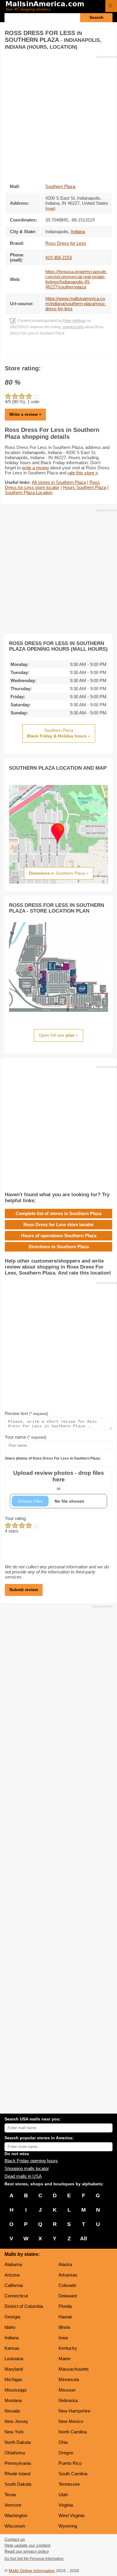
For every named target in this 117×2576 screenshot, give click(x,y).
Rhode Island (17, 2474)
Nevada (12, 2411)
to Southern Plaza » (59, 873)
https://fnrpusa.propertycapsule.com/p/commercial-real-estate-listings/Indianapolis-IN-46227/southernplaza (76, 279)
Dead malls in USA (23, 2176)
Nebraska (68, 2400)
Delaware (68, 2296)
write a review (35, 468)
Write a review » (25, 414)
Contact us (15, 2539)
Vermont (13, 2505)
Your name (25, 1437)
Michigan (13, 2379)
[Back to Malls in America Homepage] (53, 7)
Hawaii (65, 2317)
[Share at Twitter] (59, 351)
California (14, 2285)
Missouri (67, 2390)
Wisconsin (15, 2526)
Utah (63, 2495)
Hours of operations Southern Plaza (59, 1236)
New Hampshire (74, 2411)
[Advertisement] (58, 117)
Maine (64, 2359)
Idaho (10, 2327)
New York (14, 2432)
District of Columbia (24, 2306)
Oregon (66, 2453)
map (50, 209)
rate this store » (83, 473)
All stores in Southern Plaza (59, 482)
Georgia (12, 2317)
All (84, 2239)
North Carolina (73, 2432)
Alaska (65, 2264)
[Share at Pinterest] (67, 351)
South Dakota (18, 2484)
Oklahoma (15, 2453)
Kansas (12, 2348)
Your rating (15, 1518)
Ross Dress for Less (66, 243)
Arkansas (68, 2275)
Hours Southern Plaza (85, 487)
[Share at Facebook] (50, 351)
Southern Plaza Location (29, 492)
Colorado (67, 2285)
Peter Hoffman (74, 321)
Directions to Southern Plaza (59, 1247)
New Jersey (16, 2421)
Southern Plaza (60, 186)
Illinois (64, 2327)
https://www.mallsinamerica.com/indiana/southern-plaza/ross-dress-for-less (76, 304)
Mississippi (15, 2390)
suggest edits (73, 327)
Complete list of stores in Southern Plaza (58, 1213)
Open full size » (58, 1035)
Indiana (12, 2338)
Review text (26, 1413)
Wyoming (68, 2526)
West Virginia (71, 2515)
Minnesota (69, 2379)
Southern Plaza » (59, 733)
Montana (13, 2400)
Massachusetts (74, 2369)
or (59, 1480)
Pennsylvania (18, 2463)
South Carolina (73, 2474)
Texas (10, 2495)
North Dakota (18, 2442)
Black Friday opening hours (31, 2161)
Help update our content (27, 2545)
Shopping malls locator (27, 2168)
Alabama (13, 2264)
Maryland (14, 2369)
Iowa (63, 2338)
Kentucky (68, 2348)
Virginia (66, 2505)
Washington (16, 2515)
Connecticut (16, 2296)
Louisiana (14, 2359)
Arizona (12, 2275)
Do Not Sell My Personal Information (34, 2559)
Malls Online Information (32, 2571)
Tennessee (69, 2484)
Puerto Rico (70, 2463)
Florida (65, 2306)
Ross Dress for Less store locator (52, 485)
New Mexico (71, 2421)
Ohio (63, 2442)
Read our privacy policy (27, 2551)
